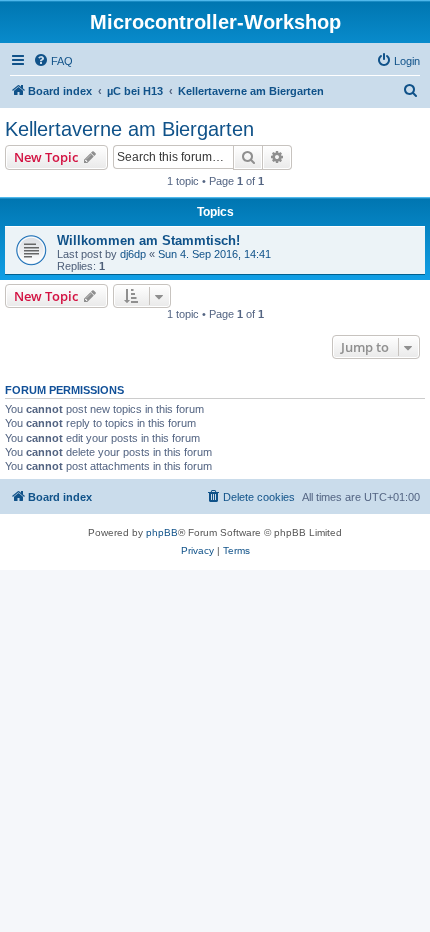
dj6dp (133, 254)
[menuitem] (53, 61)
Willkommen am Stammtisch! (148, 240)
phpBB (162, 532)
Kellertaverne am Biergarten (129, 129)
